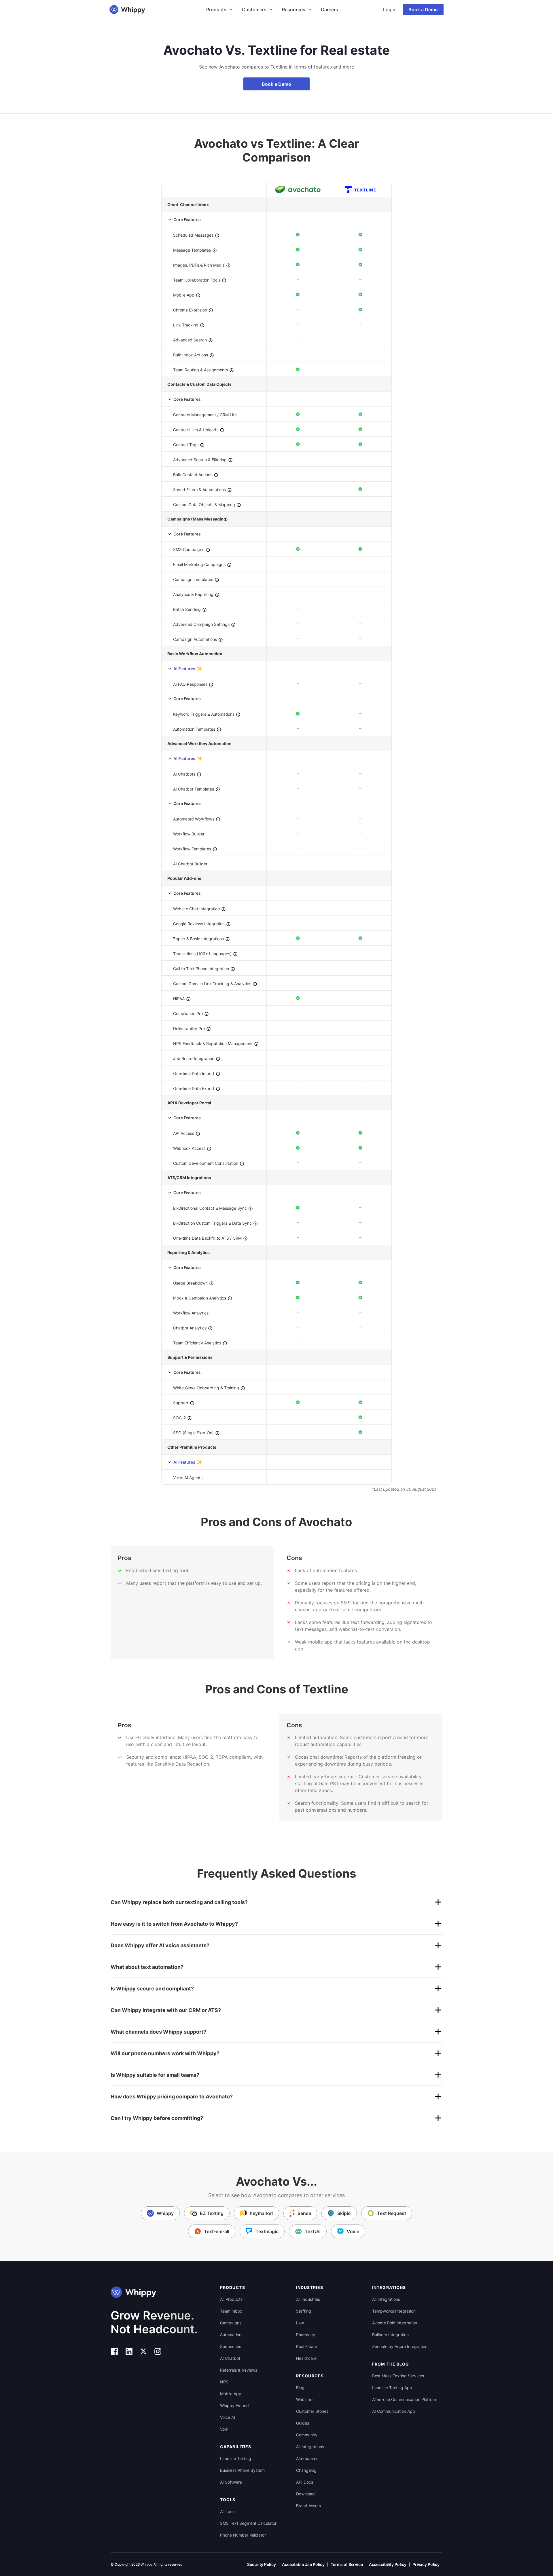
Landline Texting (236, 2458)
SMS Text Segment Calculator (248, 2523)
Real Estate (307, 2346)
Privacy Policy (426, 2564)
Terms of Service (347, 2564)
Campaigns (231, 2323)
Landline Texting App (392, 2388)
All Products (231, 2299)
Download (305, 2494)
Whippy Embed (234, 2405)
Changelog (306, 2470)
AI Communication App (394, 2411)
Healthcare (306, 2358)
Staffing (304, 2311)
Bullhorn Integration (390, 2335)
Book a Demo (423, 10)
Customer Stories (312, 2411)
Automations (232, 2335)
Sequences (231, 2346)
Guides (303, 2423)
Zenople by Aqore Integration (400, 2346)
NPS (224, 2382)
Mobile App (231, 2394)
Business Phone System (242, 2470)
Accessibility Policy (388, 2564)
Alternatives (307, 2458)
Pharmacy (306, 2335)
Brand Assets (308, 2506)
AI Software (231, 2482)
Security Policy (262, 2564)
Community (307, 2435)
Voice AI (228, 2417)
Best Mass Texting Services (398, 2376)
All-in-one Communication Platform (405, 2399)
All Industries (308, 2299)
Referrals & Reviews (239, 2370)
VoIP (224, 2429)
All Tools (228, 2511)
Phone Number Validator (243, 2535)
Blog (300, 2388)
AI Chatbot (230, 2358)
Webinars (305, 2399)
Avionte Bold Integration (395, 2323)
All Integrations (310, 2447)
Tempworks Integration (394, 2311)
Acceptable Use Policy (303, 2564)
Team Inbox (231, 2311)
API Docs (305, 2482)
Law (300, 2323)
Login (389, 10)
